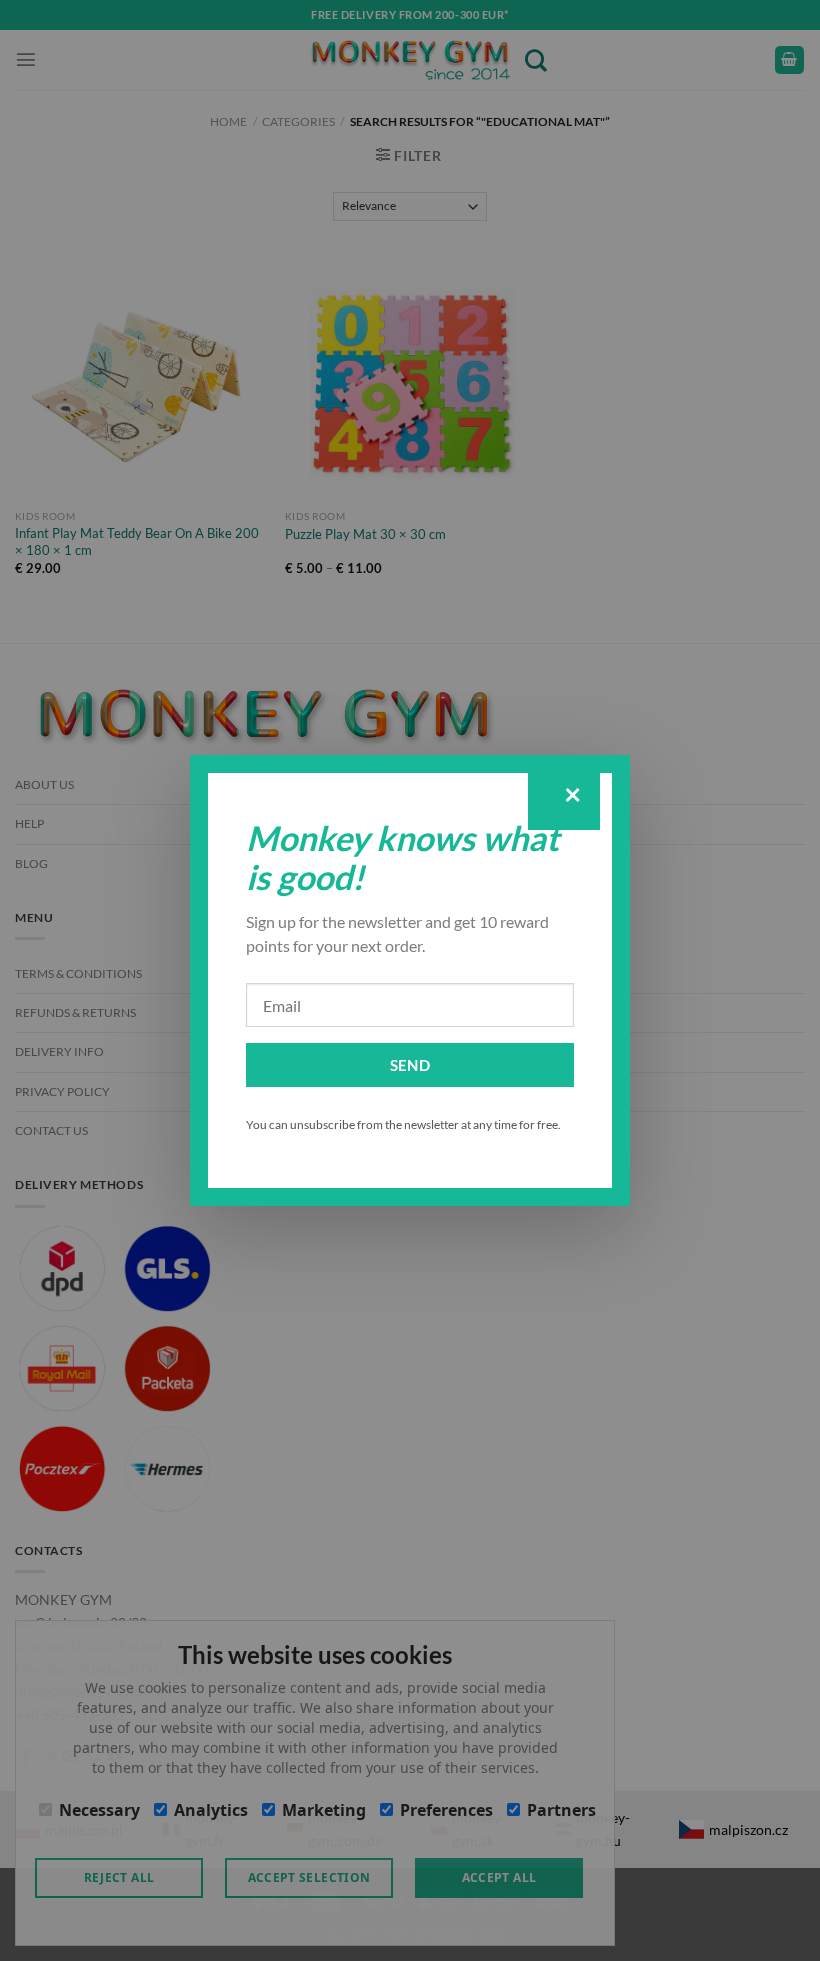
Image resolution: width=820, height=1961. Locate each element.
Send (410, 1065)
